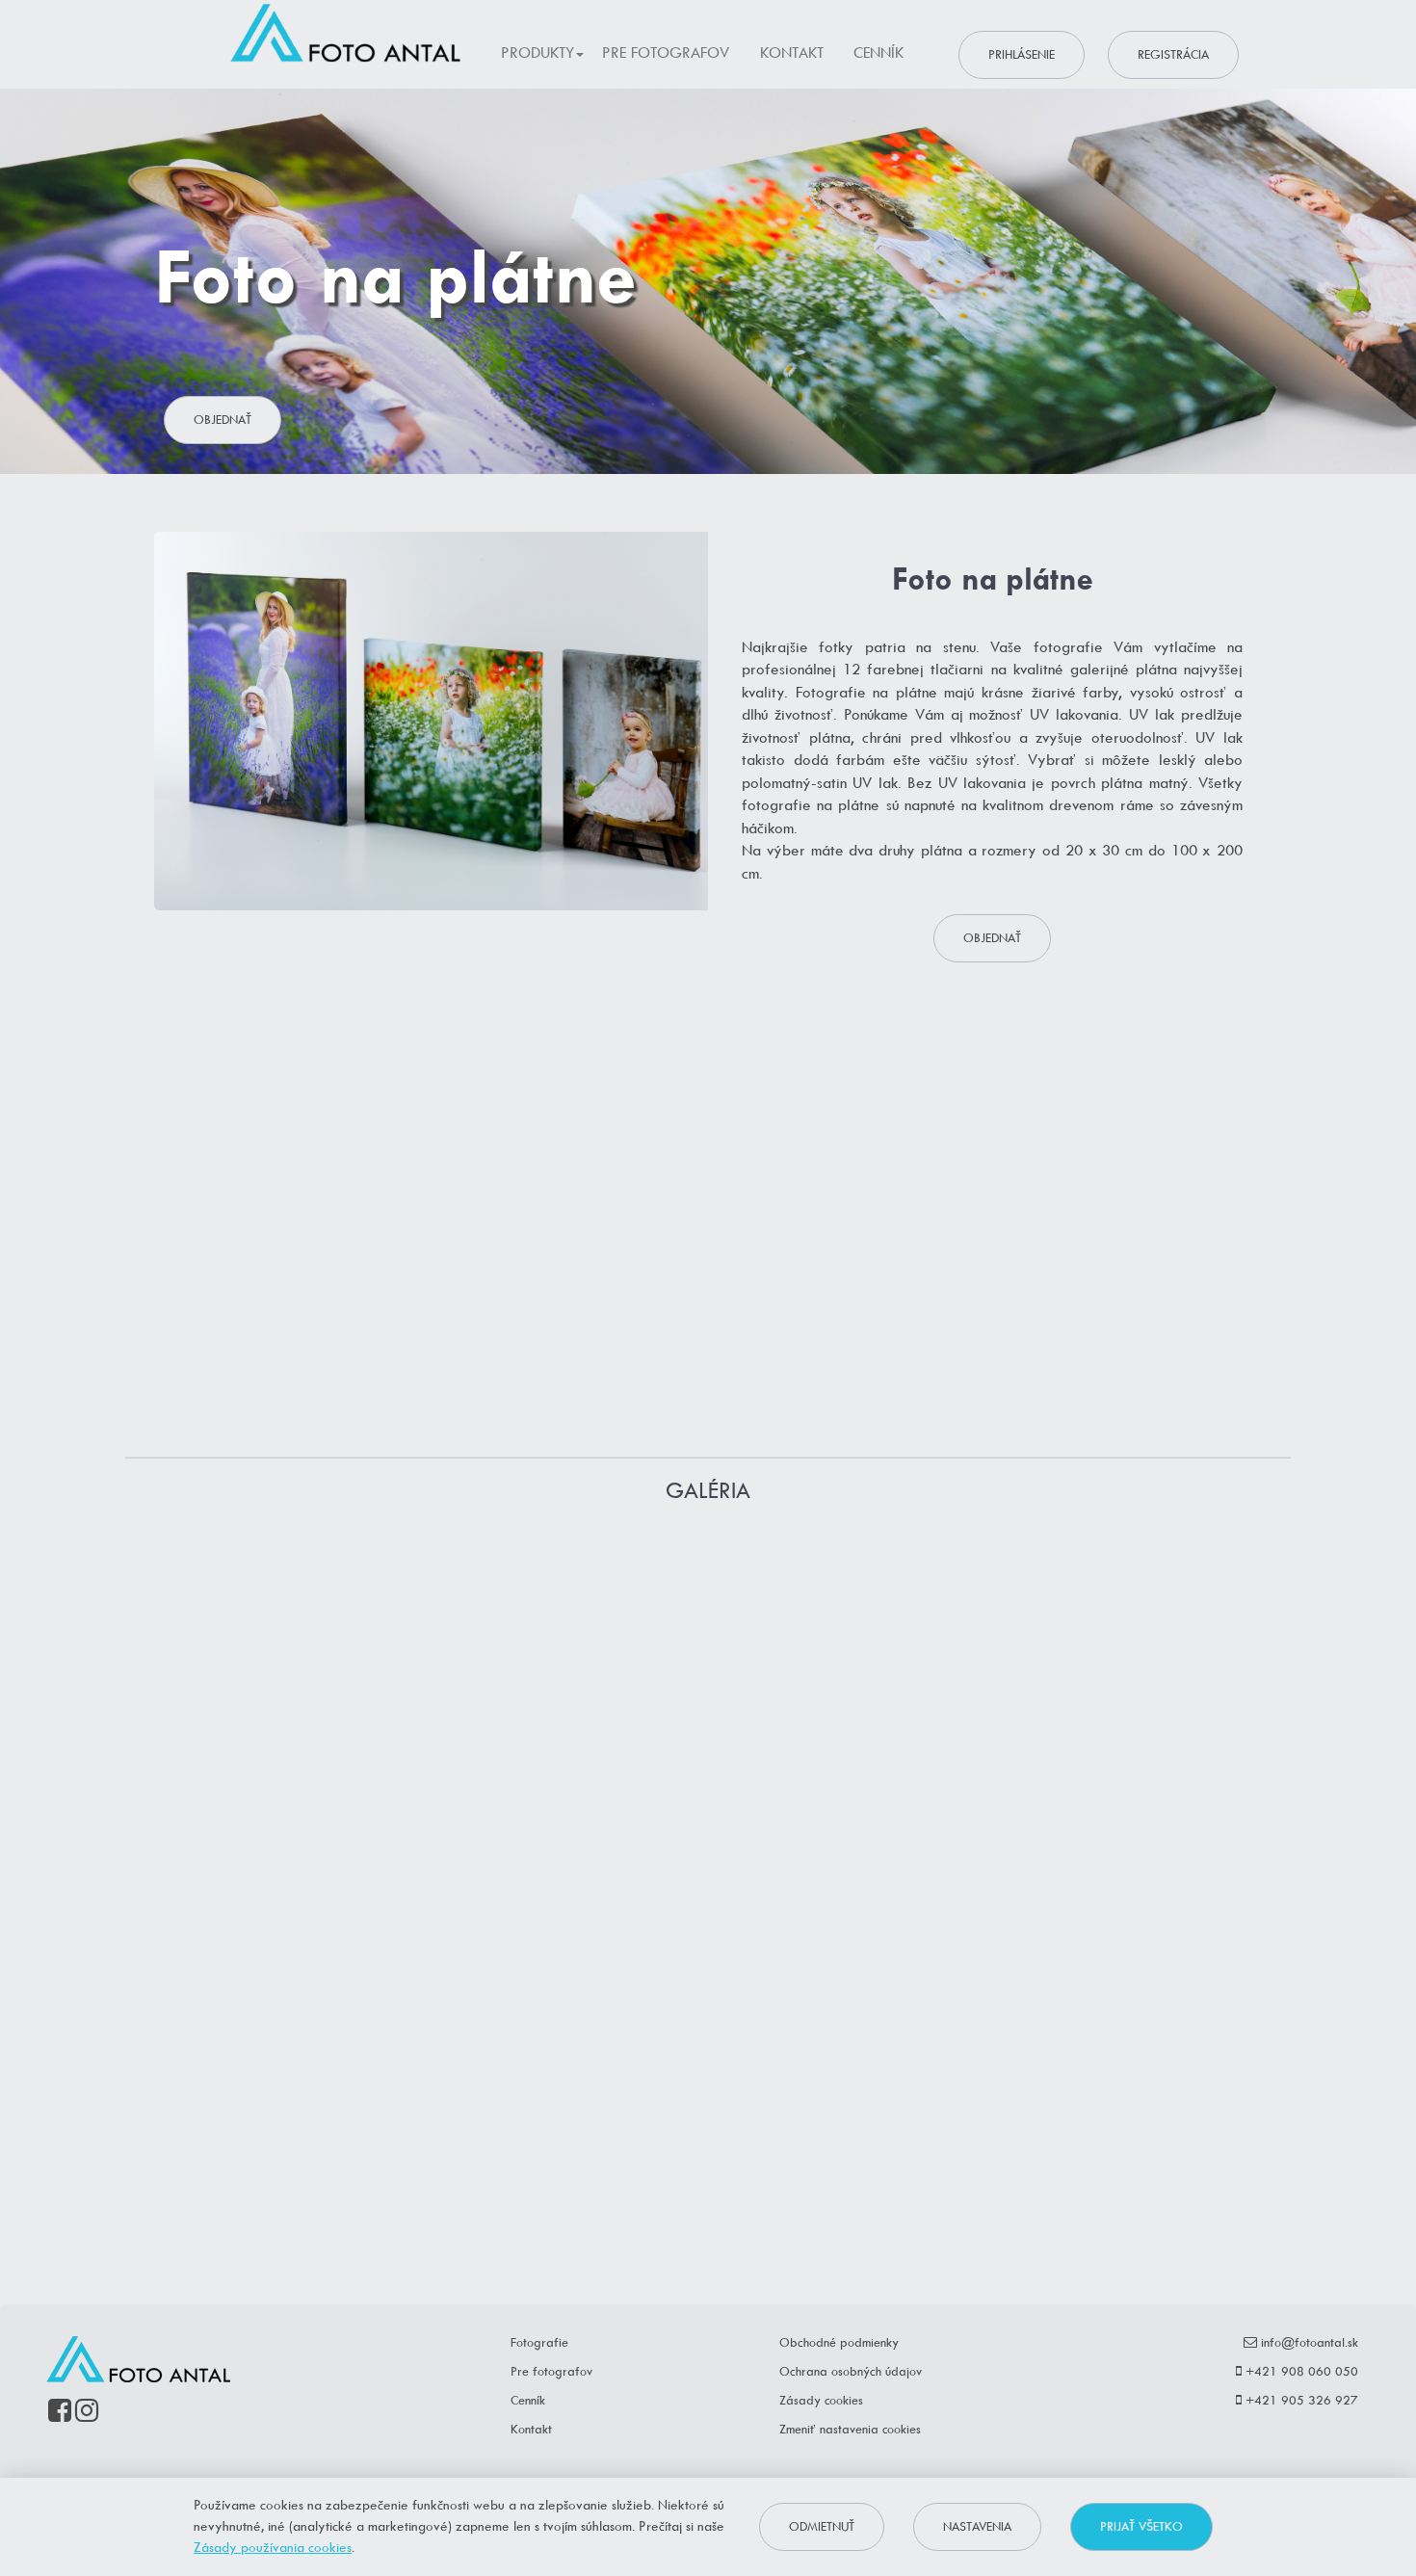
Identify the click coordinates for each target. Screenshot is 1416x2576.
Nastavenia (977, 2526)
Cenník (878, 53)
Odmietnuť (822, 2526)
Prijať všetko (1141, 2526)
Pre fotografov (666, 53)
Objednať (223, 420)
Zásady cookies (821, 2400)
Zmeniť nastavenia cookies (850, 2429)
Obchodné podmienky (839, 2342)
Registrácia (1173, 54)
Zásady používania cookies (273, 2547)
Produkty (538, 53)
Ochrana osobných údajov (851, 2371)
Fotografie (539, 2342)
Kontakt (792, 53)
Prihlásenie (1022, 54)
